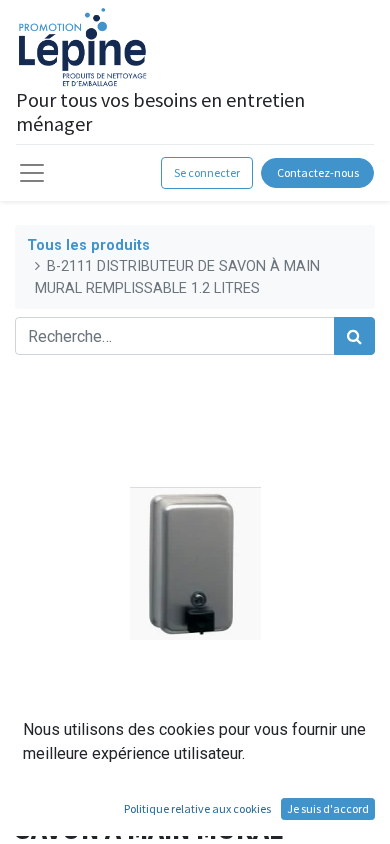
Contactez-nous (318, 172)
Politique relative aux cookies (197, 808)
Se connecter (207, 172)
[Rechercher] (354, 336)
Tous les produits (88, 245)
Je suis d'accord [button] (328, 808)
